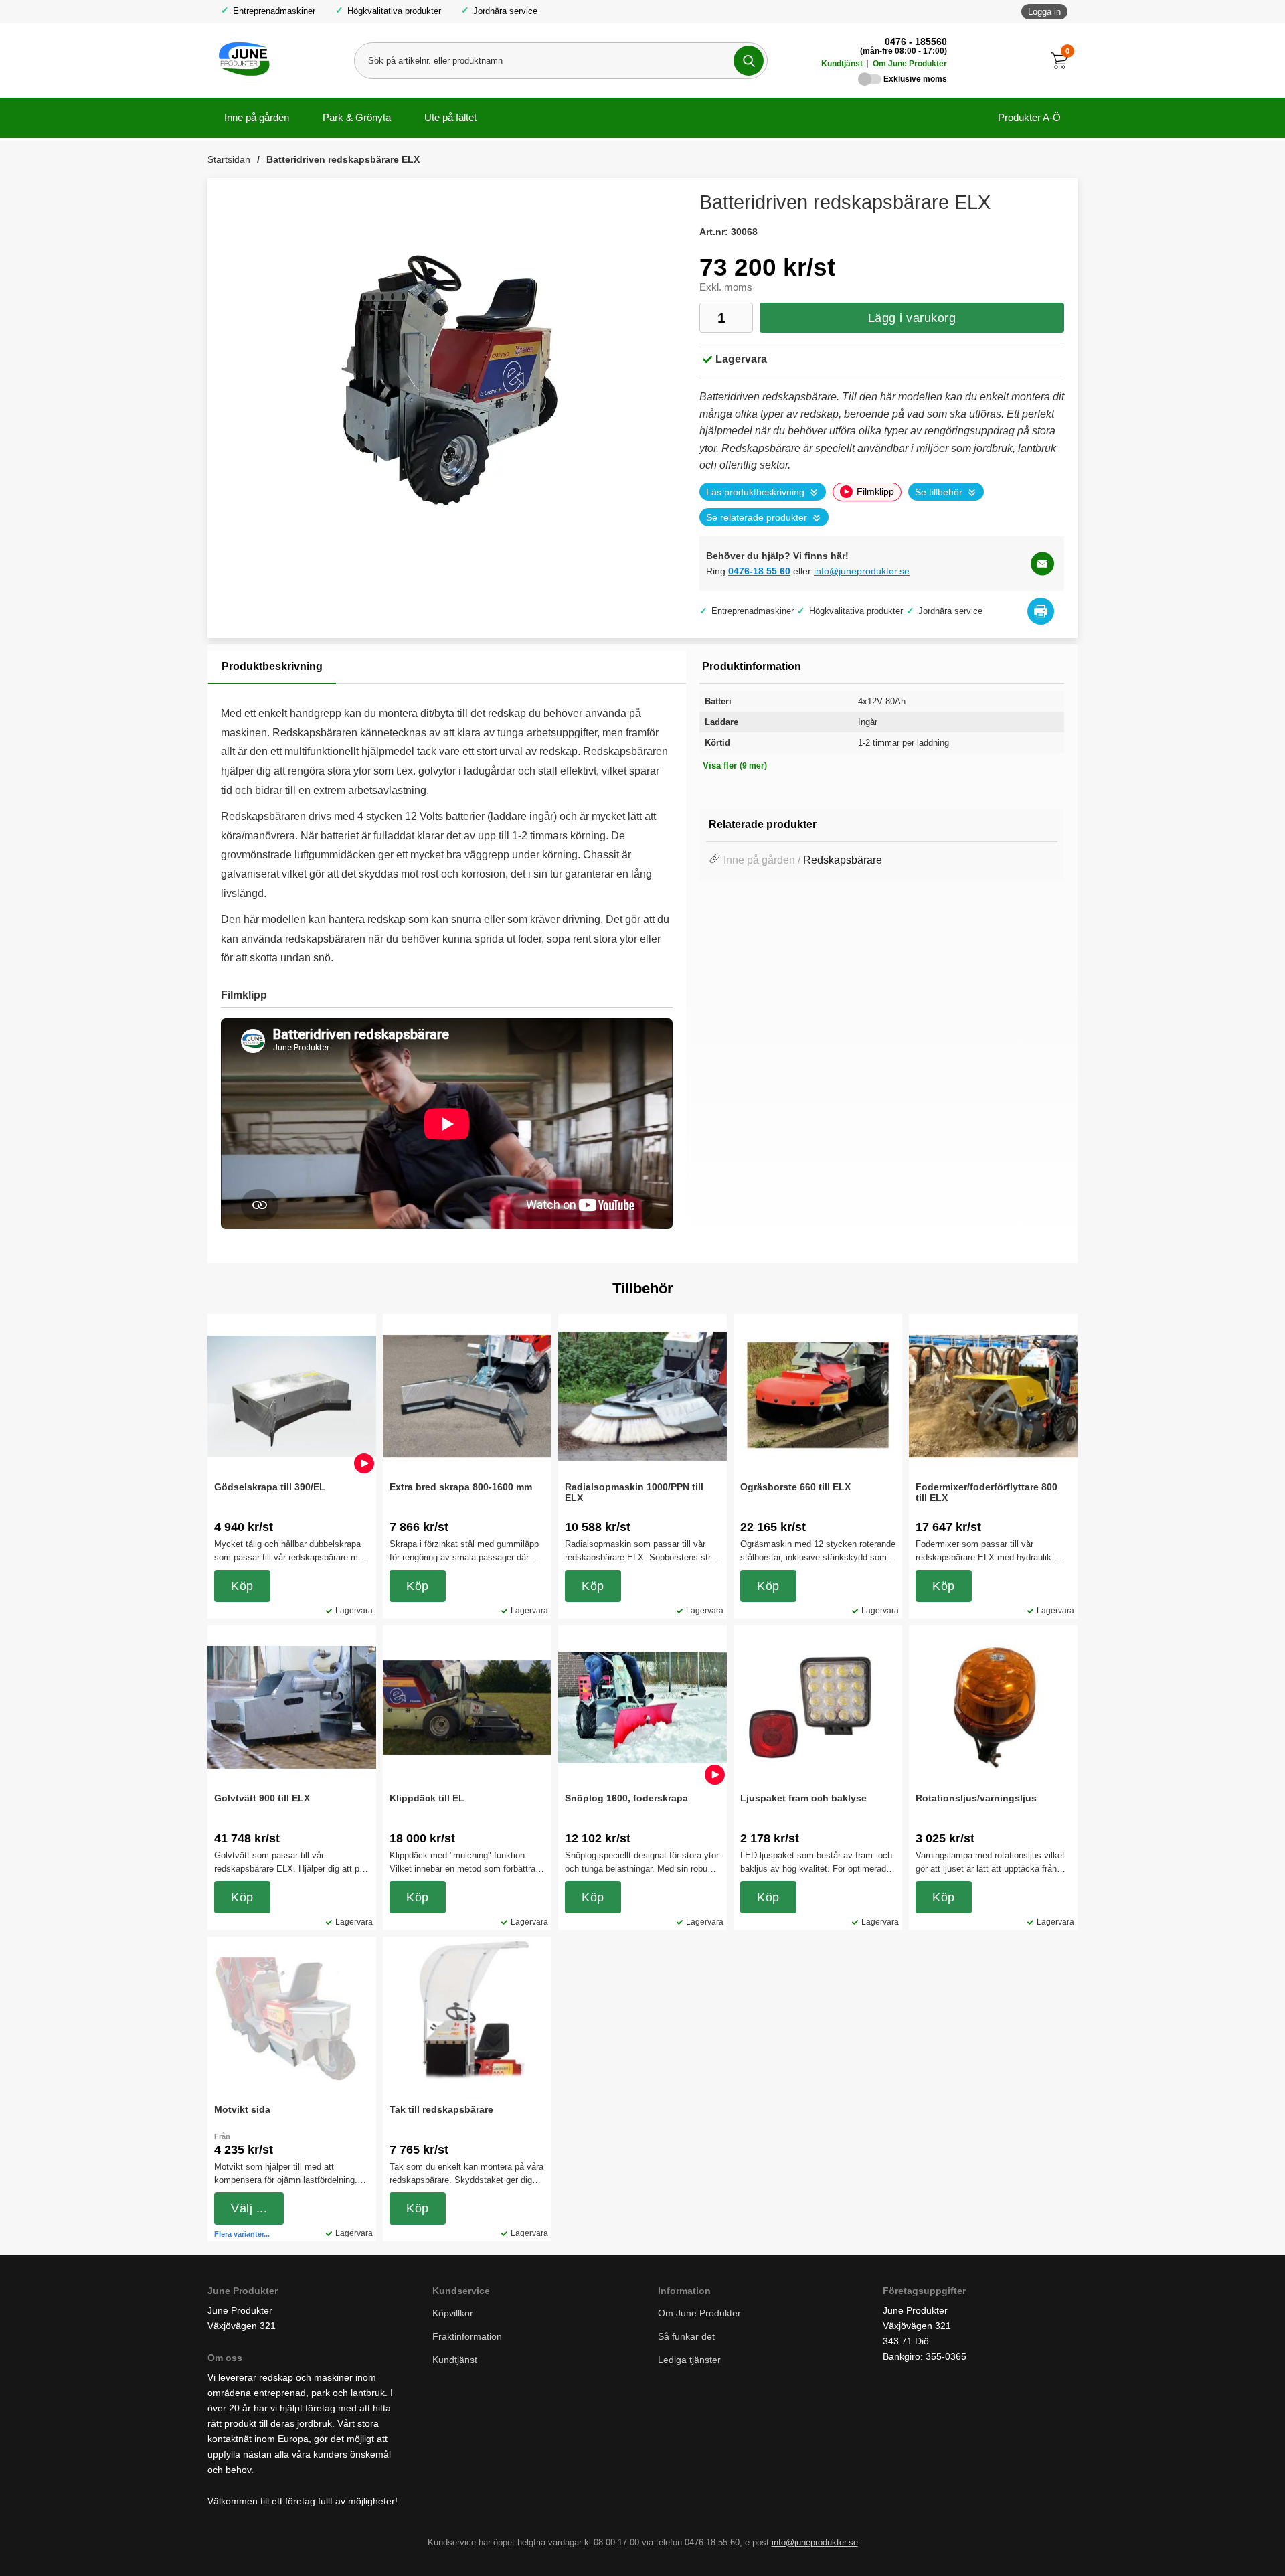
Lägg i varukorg (912, 318)
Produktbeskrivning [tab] (272, 666)
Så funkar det (686, 2336)
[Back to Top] (1205, 2546)
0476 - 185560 (916, 42)
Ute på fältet (450, 117)
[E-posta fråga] (1042, 563)
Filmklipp (875, 492)
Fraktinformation (467, 2336)
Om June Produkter (910, 64)
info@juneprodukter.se (862, 571)
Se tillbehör (939, 492)
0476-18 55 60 (759, 571)
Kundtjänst (842, 64)
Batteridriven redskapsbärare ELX (343, 159)
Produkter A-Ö (1029, 117)
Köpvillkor (453, 2313)
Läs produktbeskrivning (755, 492)
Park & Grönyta (357, 117)
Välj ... (249, 2208)
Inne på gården (257, 117)
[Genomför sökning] (749, 61)
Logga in (1044, 12)
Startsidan (229, 159)
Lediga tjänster (689, 2360)
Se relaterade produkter (757, 518)
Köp (242, 1586)
